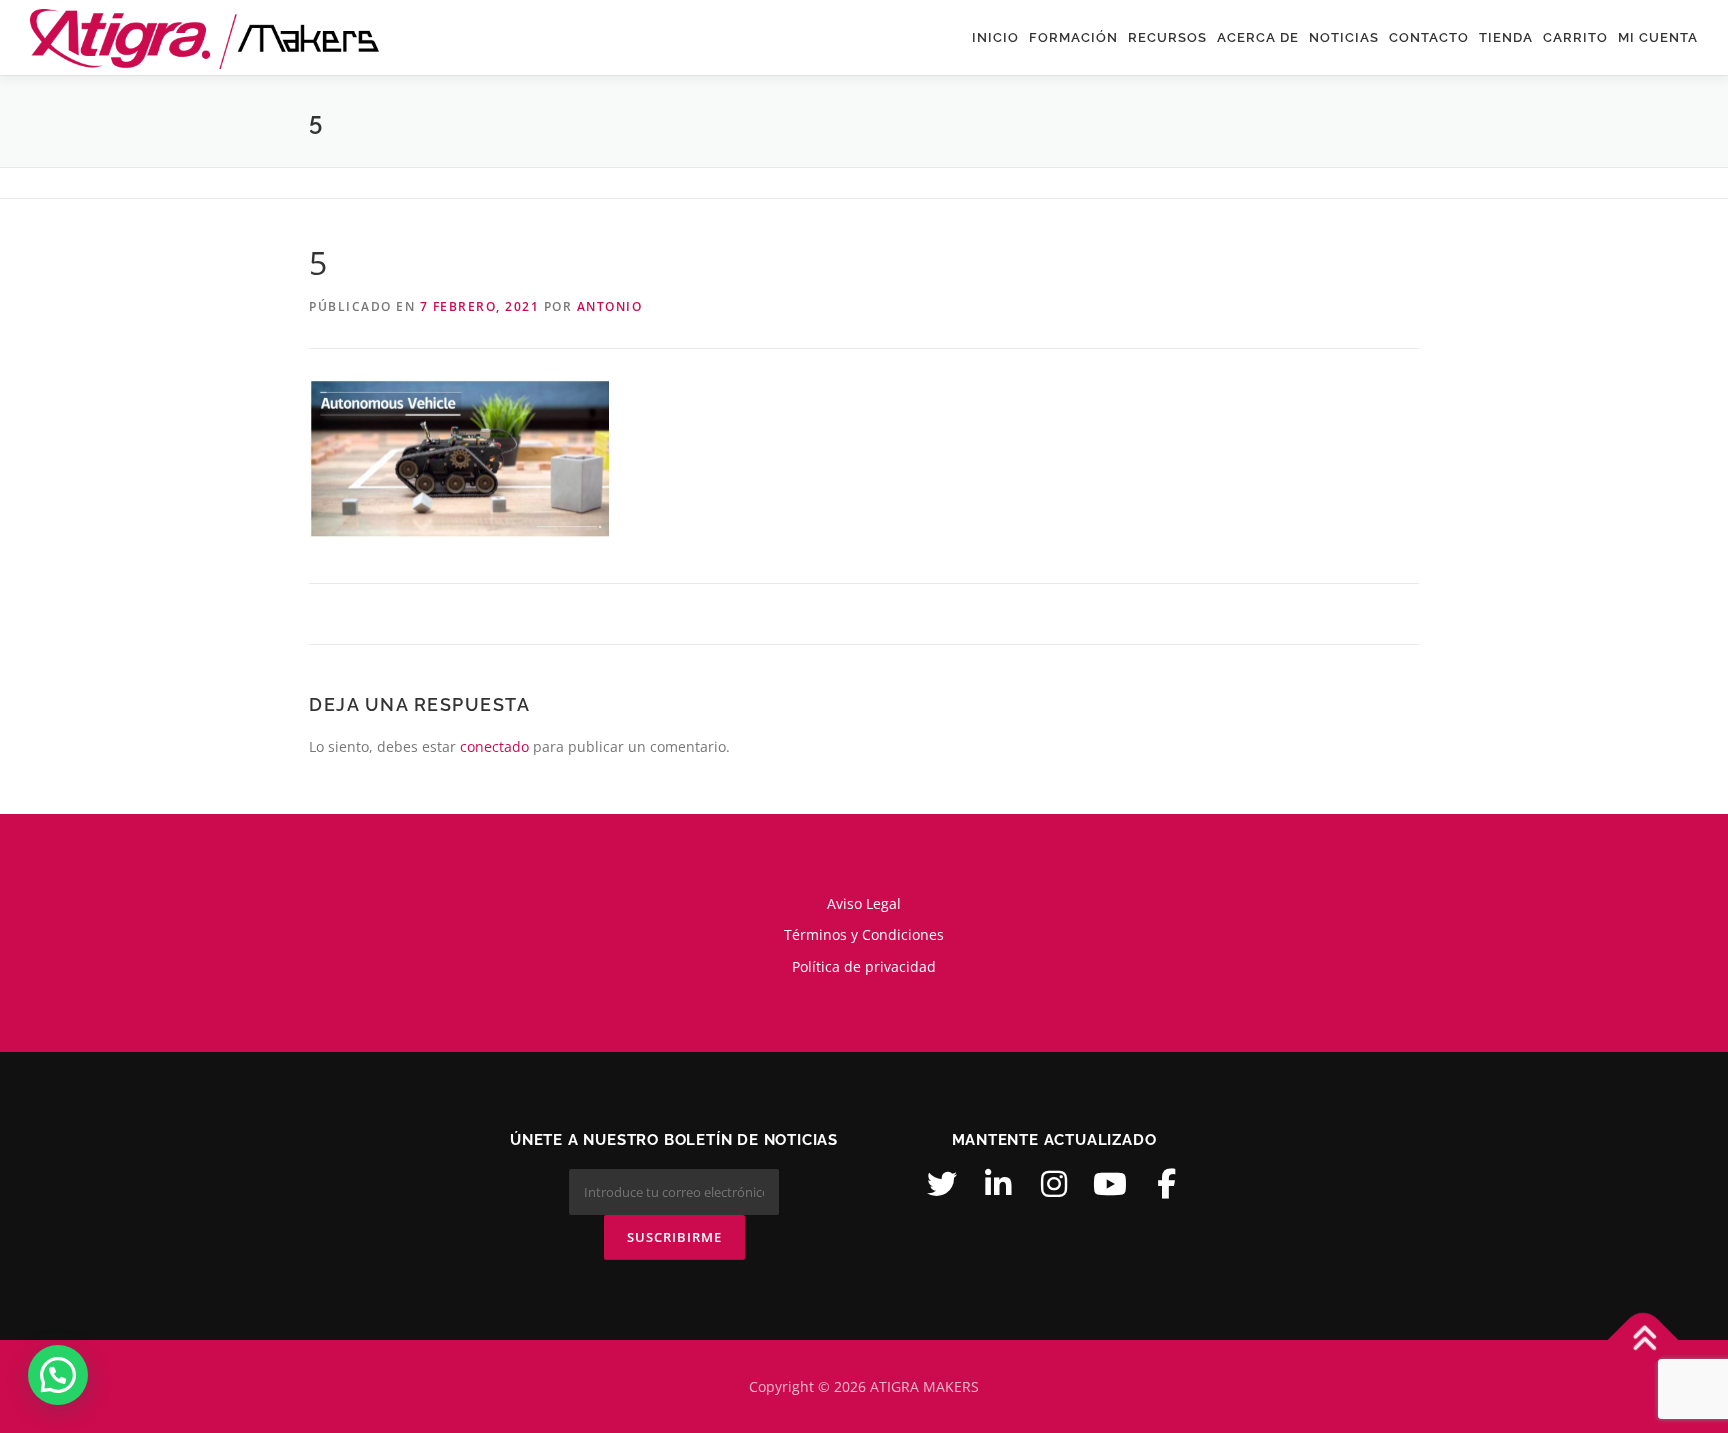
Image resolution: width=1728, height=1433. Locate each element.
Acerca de (1258, 37)
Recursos (1167, 37)
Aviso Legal (864, 903)
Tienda (1506, 37)
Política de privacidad (864, 966)
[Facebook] (1166, 1184)
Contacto (1429, 37)
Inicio (995, 37)
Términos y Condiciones (864, 934)
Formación (1073, 37)
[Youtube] (1110, 1184)
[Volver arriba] (1643, 1339)
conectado (494, 746)
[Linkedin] (998, 1184)
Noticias (1344, 37)
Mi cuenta (1658, 37)
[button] (58, 1375)
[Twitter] (942, 1184)
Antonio (610, 306)
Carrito (1575, 37)
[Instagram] (1054, 1184)
